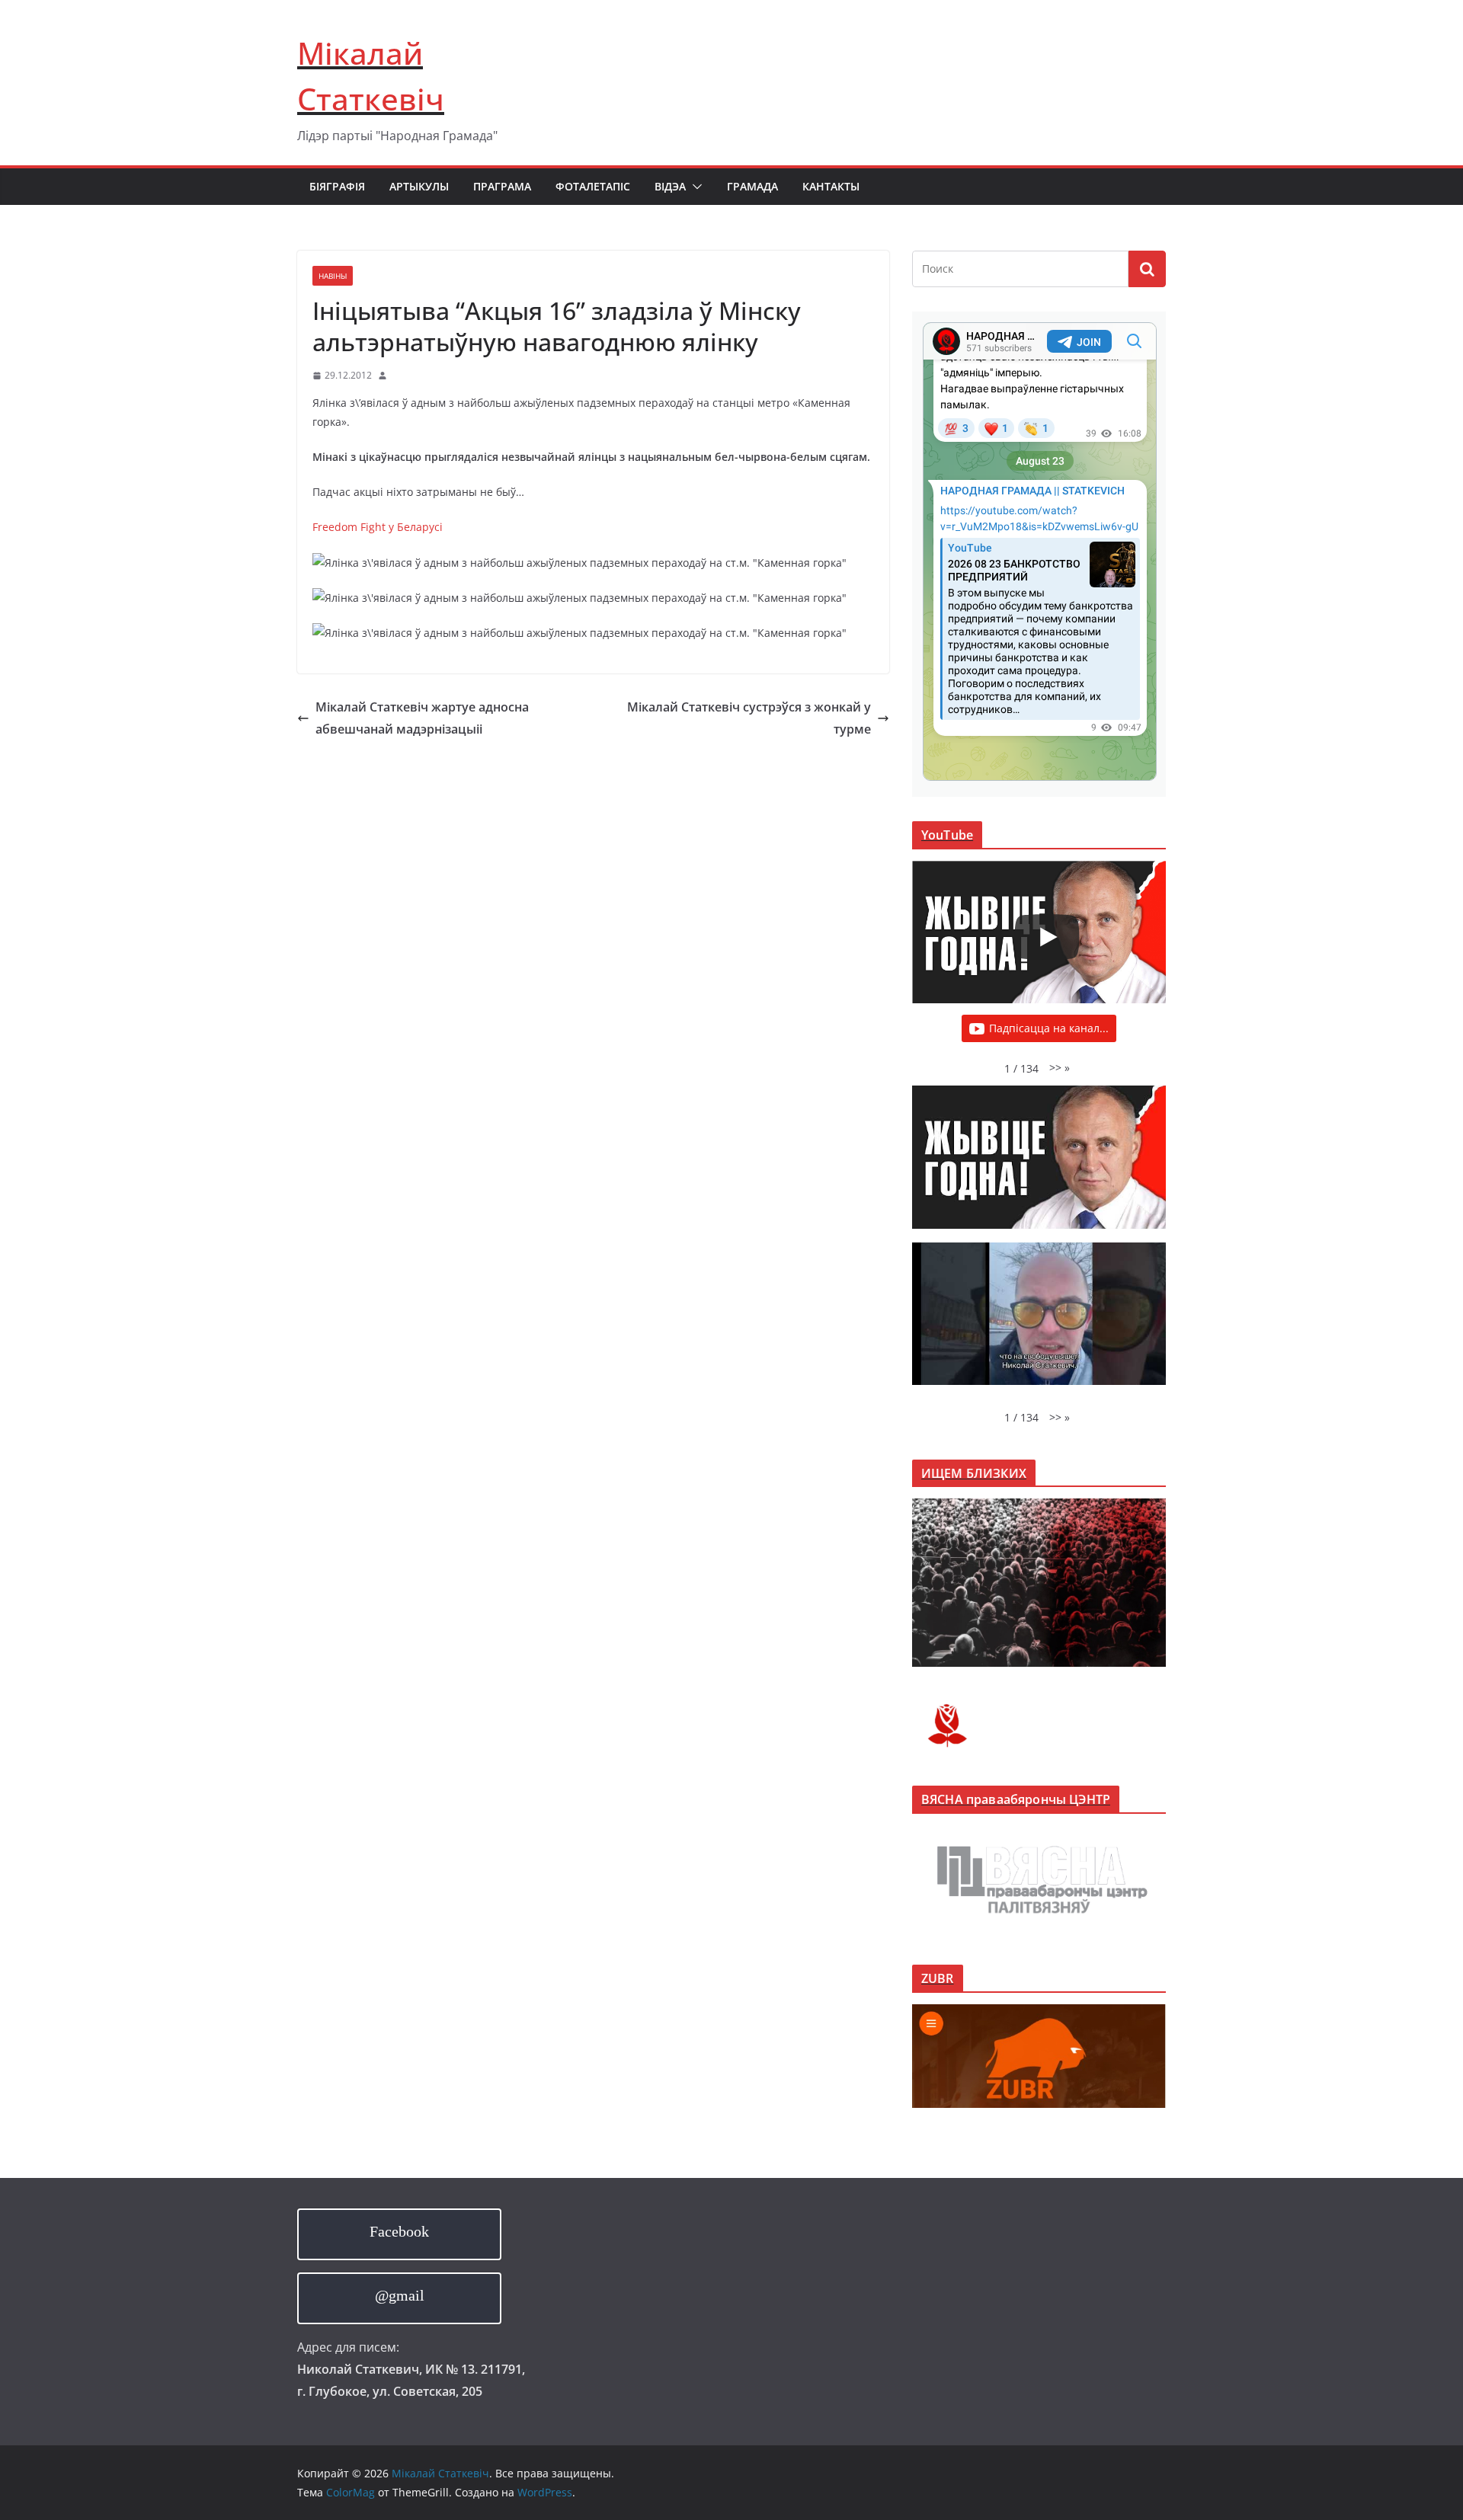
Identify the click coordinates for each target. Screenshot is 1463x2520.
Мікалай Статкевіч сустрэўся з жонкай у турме (749, 718)
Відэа (670, 186)
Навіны (333, 276)
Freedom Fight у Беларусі (378, 527)
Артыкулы (419, 186)
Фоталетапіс (593, 186)
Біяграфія (337, 186)
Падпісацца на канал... (1049, 1028)
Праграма (502, 186)
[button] (694, 187)
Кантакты (831, 186)
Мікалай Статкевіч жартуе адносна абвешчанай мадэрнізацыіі (422, 718)
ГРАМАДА (752, 186)
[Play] (1047, 937)
